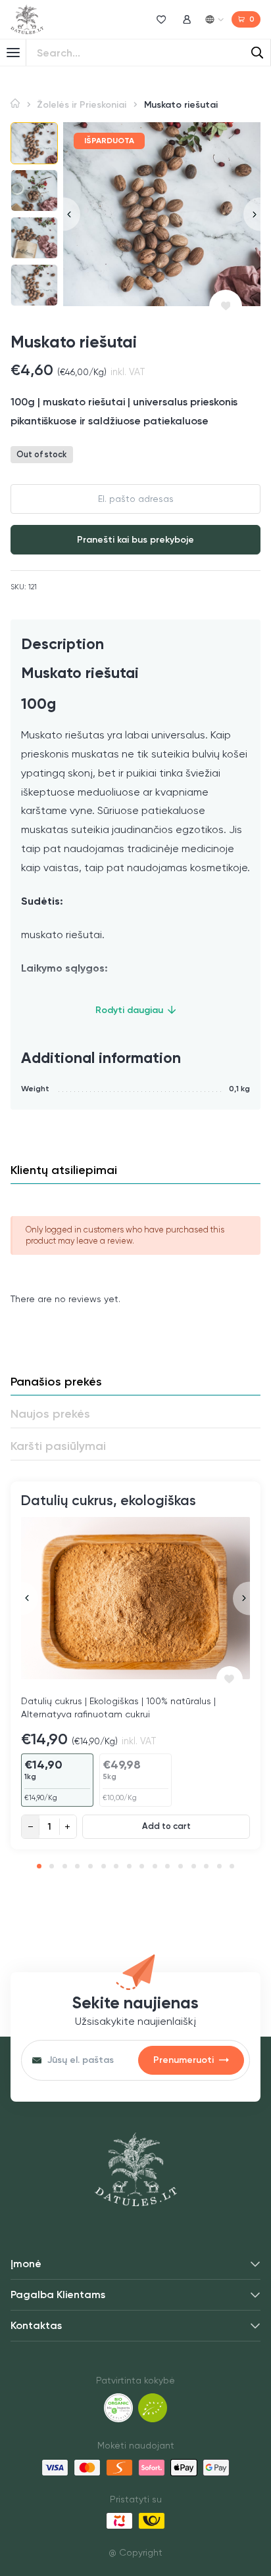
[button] (34, 143)
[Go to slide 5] (90, 1866)
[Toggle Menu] (13, 53)
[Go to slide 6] (104, 1866)
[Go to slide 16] (232, 1866)
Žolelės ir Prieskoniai (82, 105)
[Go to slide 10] (155, 1866)
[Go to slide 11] (167, 1866)
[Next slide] (252, 214)
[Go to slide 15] (219, 1866)
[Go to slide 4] (77, 1866)
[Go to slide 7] (116, 1866)
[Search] (257, 53)
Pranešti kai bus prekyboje (135, 540)
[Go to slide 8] (129, 1866)
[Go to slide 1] (39, 1866)
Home (15, 103)
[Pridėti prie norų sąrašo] (226, 306)
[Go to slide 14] (206, 1866)
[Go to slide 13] (194, 1866)
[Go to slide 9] (142, 1866)
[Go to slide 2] (52, 1866)
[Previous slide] (72, 214)
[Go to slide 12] (181, 1866)
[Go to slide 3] (65, 1866)
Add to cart (166, 1826)
